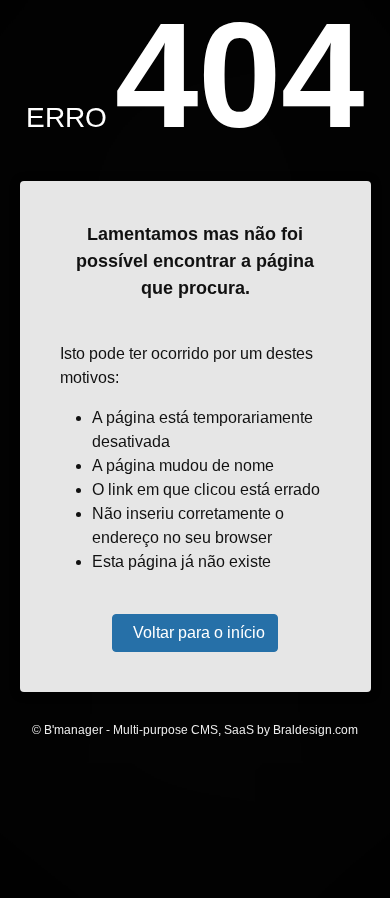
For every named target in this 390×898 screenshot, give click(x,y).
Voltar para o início (199, 632)
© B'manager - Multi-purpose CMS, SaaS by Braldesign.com (195, 730)
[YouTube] (239, 819)
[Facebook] (151, 819)
